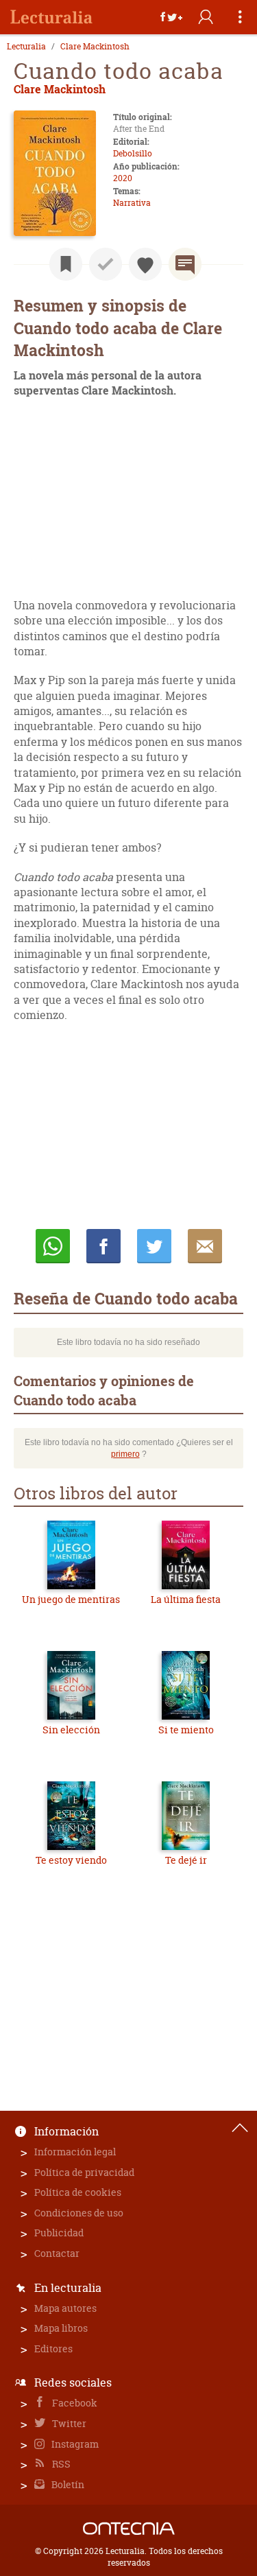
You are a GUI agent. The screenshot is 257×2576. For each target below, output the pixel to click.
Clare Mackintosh (95, 47)
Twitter (68, 2423)
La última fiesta (186, 1599)
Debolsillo (133, 153)
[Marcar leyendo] (66, 264)
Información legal (75, 2152)
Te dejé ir (186, 1860)
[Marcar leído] (106, 264)
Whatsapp (53, 1246)
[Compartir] (171, 17)
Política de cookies (78, 2192)
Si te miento (186, 1730)
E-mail (205, 1246)
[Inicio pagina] (240, 2128)
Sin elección (71, 1730)
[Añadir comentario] (185, 264)
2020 (123, 178)
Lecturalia (26, 47)
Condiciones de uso (79, 2213)
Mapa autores (65, 2308)
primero (125, 1454)
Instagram (74, 2444)
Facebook (74, 2403)
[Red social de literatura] (51, 17)
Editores (53, 2349)
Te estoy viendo (71, 1860)
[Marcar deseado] (145, 264)
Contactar (57, 2253)
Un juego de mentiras (71, 1599)
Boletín (67, 2484)
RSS (60, 2464)
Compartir (103, 1246)
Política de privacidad (84, 2172)
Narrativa (132, 203)
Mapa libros (61, 2328)
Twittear (154, 1246)
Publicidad (59, 2233)
